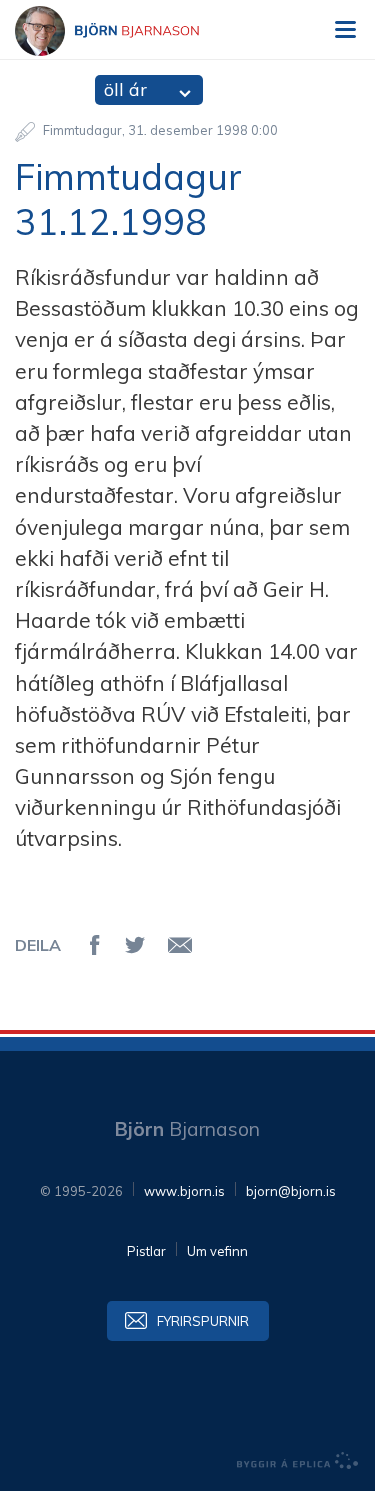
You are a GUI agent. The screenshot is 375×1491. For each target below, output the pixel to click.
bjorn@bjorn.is (291, 1191)
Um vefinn (217, 1251)
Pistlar (146, 1251)
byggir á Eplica (298, 1461)
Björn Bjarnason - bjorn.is (125, 31)
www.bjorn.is (184, 1191)
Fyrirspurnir (203, 1321)
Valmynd (345, 30)
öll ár (125, 89)
